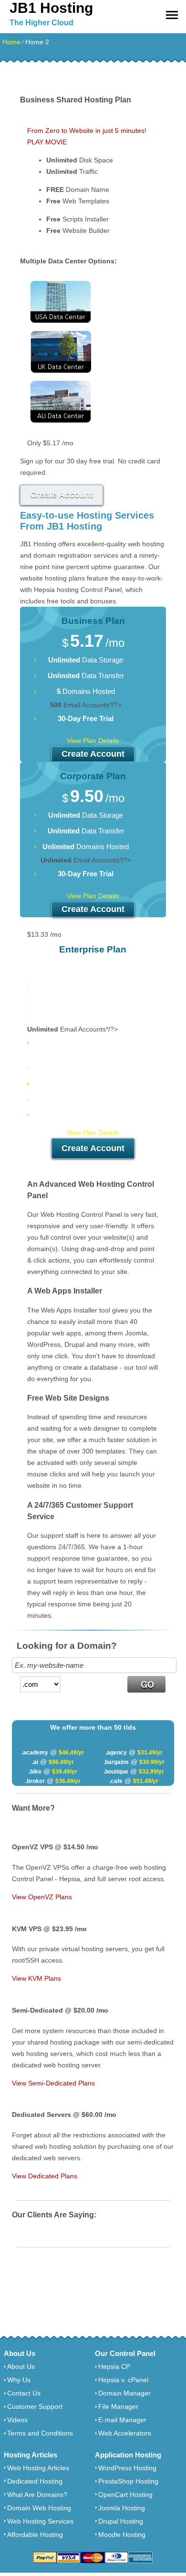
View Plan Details (93, 741)
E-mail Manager (122, 2399)
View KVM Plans (36, 1978)
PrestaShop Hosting (128, 2460)
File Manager (118, 2386)
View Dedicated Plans (45, 2176)
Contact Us (24, 2372)
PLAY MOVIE (47, 142)
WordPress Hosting (127, 2447)
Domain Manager (124, 2372)
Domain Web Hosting (39, 2487)
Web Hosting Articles (38, 2447)
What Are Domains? (37, 2474)
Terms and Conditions (40, 2412)
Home (11, 42)
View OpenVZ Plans (42, 1897)
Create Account (62, 495)
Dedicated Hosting (35, 2460)
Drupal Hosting (121, 2500)
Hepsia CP (114, 2345)
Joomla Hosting (122, 2487)
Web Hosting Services (40, 2500)
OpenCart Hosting (125, 2474)
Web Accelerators (125, 2412)
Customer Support (35, 2386)
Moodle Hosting (122, 2514)
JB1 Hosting (51, 8)
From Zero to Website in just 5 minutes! (87, 130)
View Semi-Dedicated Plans (53, 2083)
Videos (17, 2399)
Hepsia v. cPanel (123, 2359)
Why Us (19, 2359)
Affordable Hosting (35, 2514)
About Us (21, 2345)
